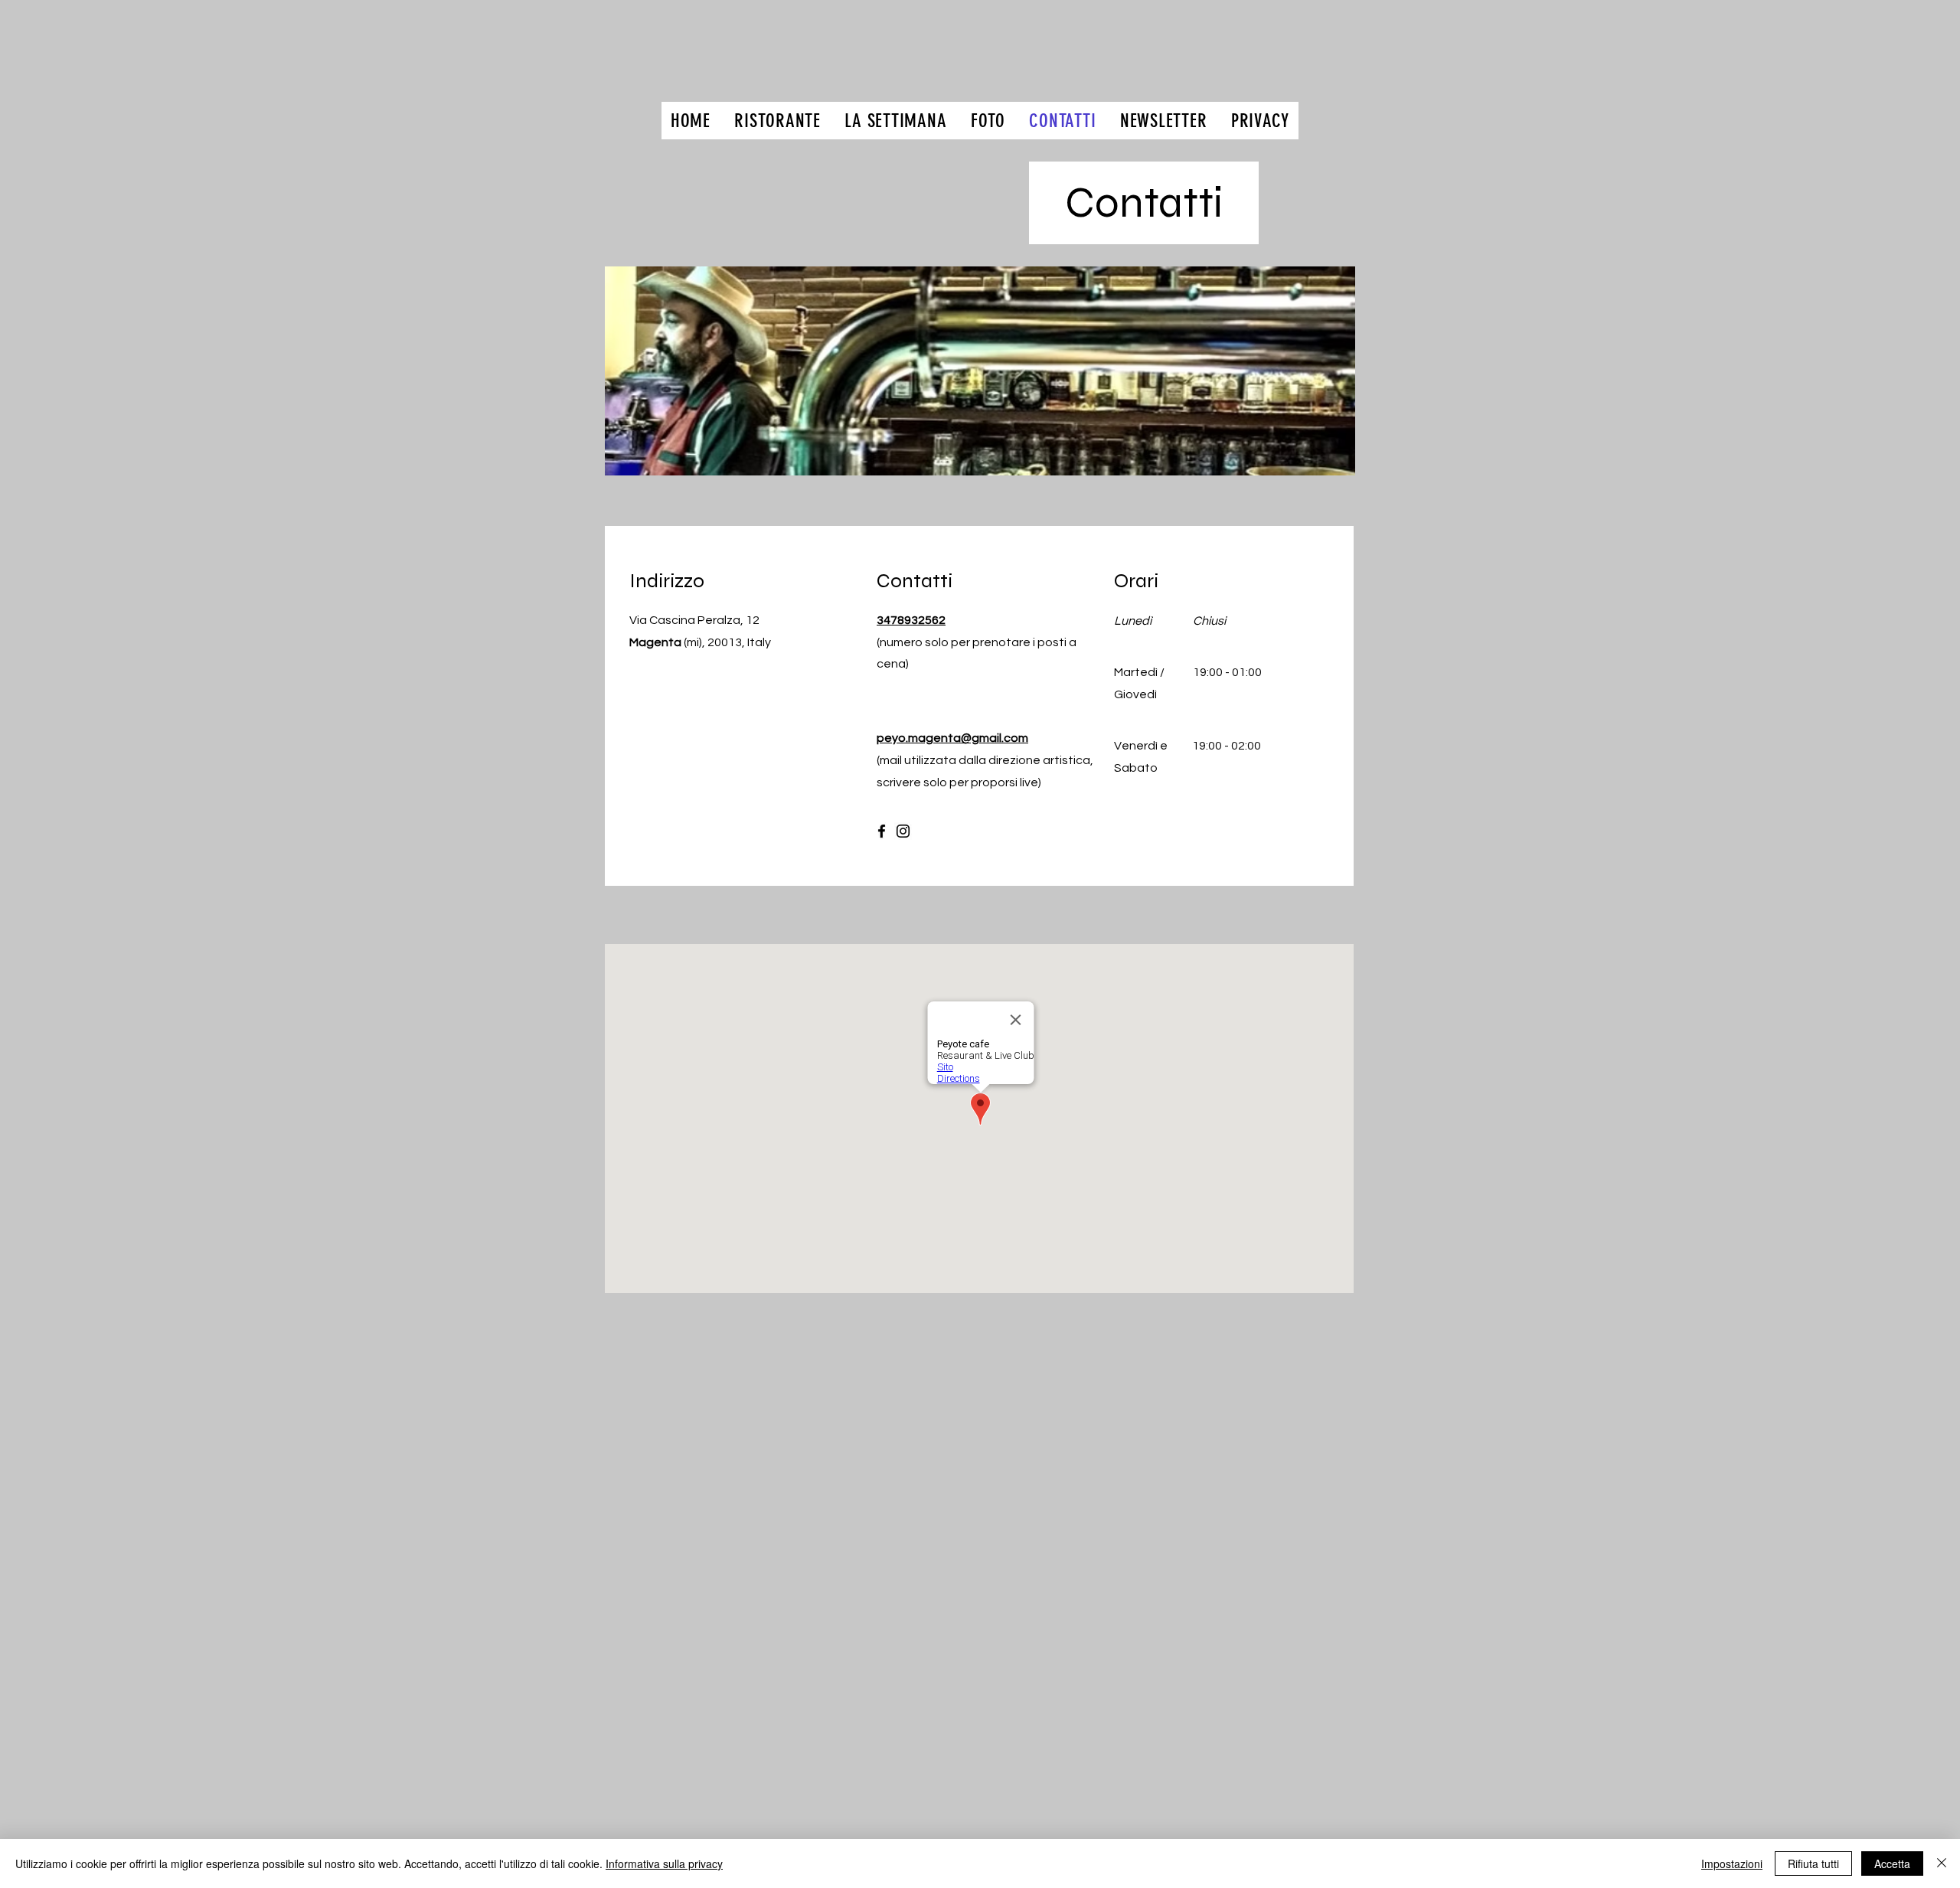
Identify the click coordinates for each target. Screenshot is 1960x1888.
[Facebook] (882, 831)
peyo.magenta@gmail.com (952, 738)
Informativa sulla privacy (664, 1864)
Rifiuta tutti (1813, 1864)
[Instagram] (903, 831)
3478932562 (911, 620)
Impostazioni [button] (1732, 1864)
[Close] (1942, 1864)
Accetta (1892, 1864)
